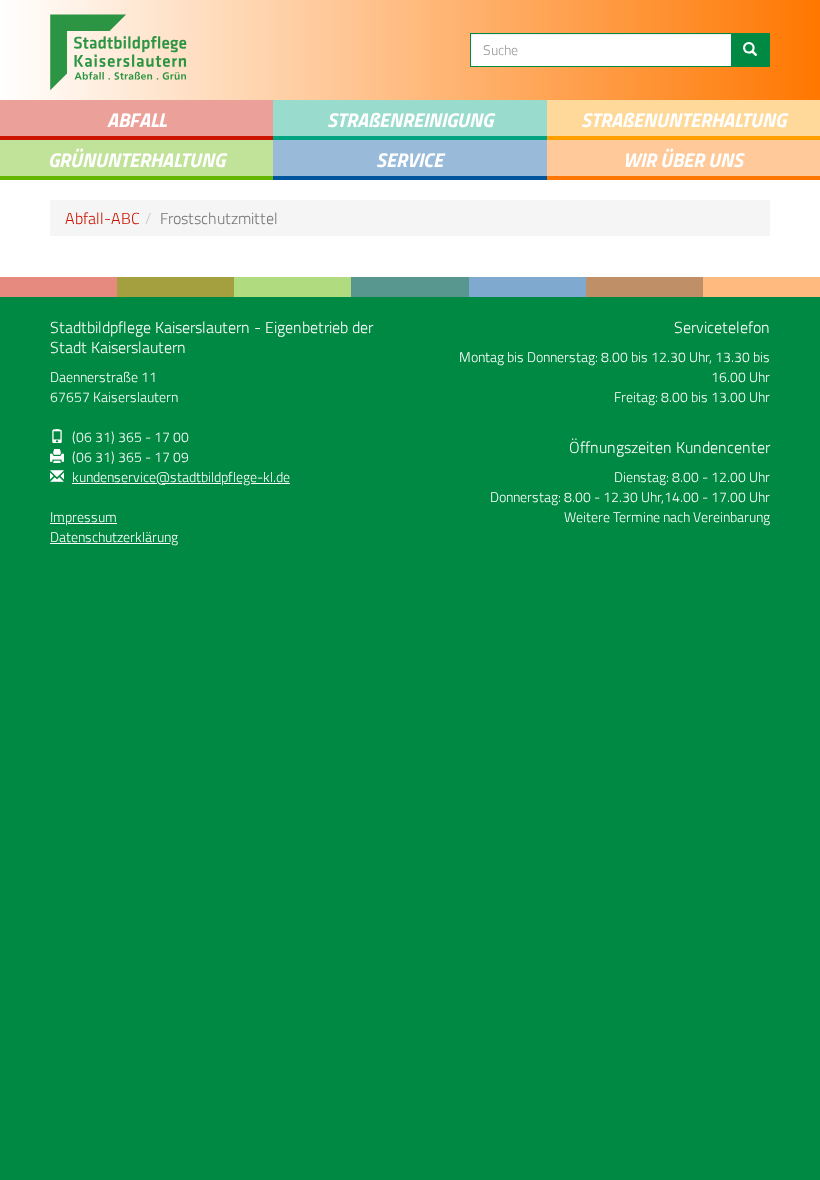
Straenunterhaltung (683, 119)
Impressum (83, 517)
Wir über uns (683, 159)
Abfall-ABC (102, 218)
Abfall (136, 119)
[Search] (750, 50)
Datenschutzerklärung (114, 537)
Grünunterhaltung (136, 159)
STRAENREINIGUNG (410, 119)
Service (409, 159)
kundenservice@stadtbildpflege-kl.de (181, 477)
